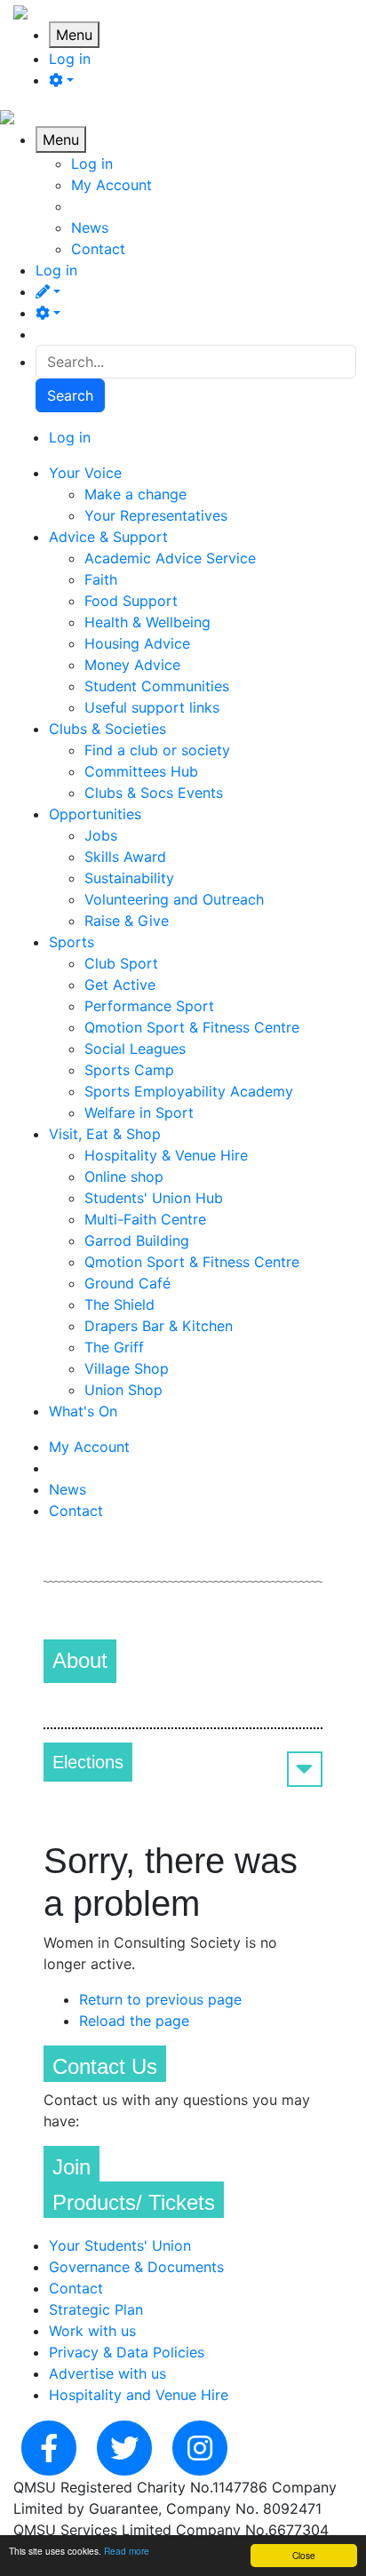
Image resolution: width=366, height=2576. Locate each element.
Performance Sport (149, 1006)
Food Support (131, 601)
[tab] (183, 1762)
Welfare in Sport (139, 1113)
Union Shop (123, 1390)
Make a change (135, 494)
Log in (70, 59)
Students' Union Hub (154, 1198)
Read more (127, 2551)
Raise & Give (127, 921)
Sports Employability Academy (189, 1091)
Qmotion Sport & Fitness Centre (192, 1027)
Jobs (101, 835)
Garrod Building (137, 1240)
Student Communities (157, 686)
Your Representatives (156, 515)
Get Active (120, 985)
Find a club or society (157, 750)
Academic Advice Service (170, 558)
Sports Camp (129, 1070)
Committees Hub (141, 771)
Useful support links (152, 707)
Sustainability (129, 878)
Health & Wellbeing (147, 622)
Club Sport (121, 963)
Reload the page (134, 2021)
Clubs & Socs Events (154, 793)
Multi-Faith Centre (145, 1219)
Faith (101, 579)
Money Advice (132, 665)
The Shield (119, 1304)
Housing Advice (137, 643)
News (90, 227)
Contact (98, 249)
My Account (111, 185)
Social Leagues (135, 1049)
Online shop (124, 1176)
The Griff (114, 1347)
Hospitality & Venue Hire (166, 1155)
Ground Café (127, 1283)
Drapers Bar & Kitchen (159, 1326)
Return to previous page (160, 1999)
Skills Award (125, 857)
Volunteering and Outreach (174, 899)
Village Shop (127, 1368)
